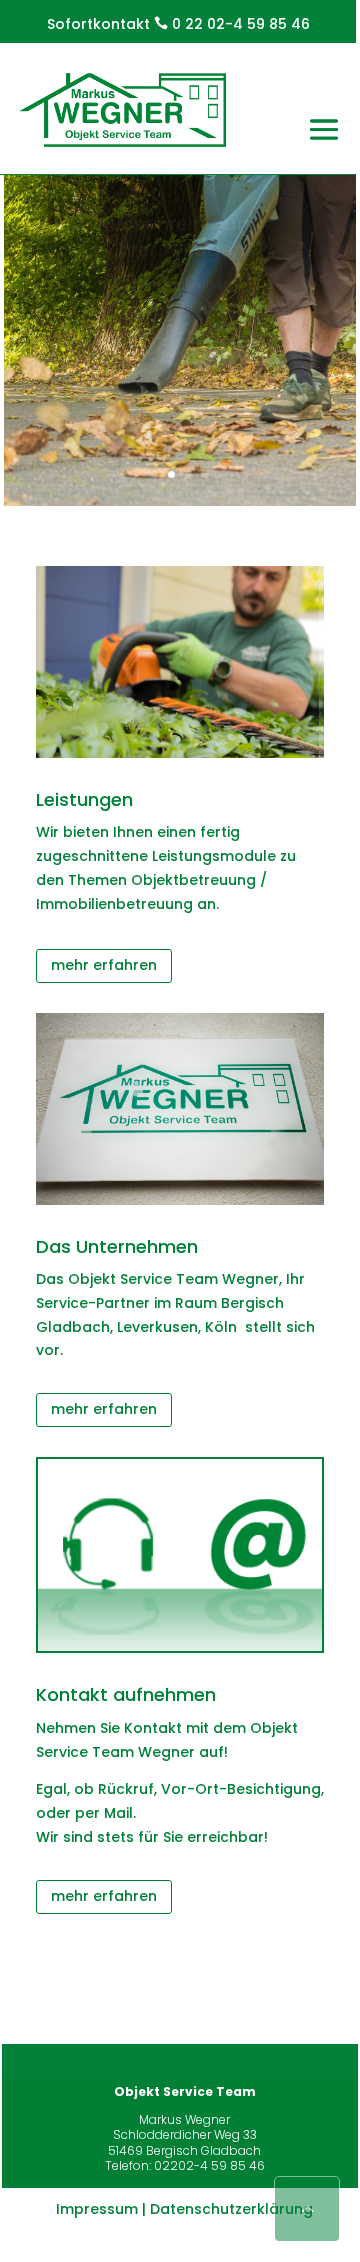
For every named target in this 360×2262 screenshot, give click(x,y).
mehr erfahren (104, 965)
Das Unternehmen (117, 1246)
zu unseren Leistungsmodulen (180, 452)
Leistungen (84, 799)
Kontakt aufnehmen (126, 1694)
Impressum (97, 2209)
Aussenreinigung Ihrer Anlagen (179, 209)
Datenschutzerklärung (231, 2209)
